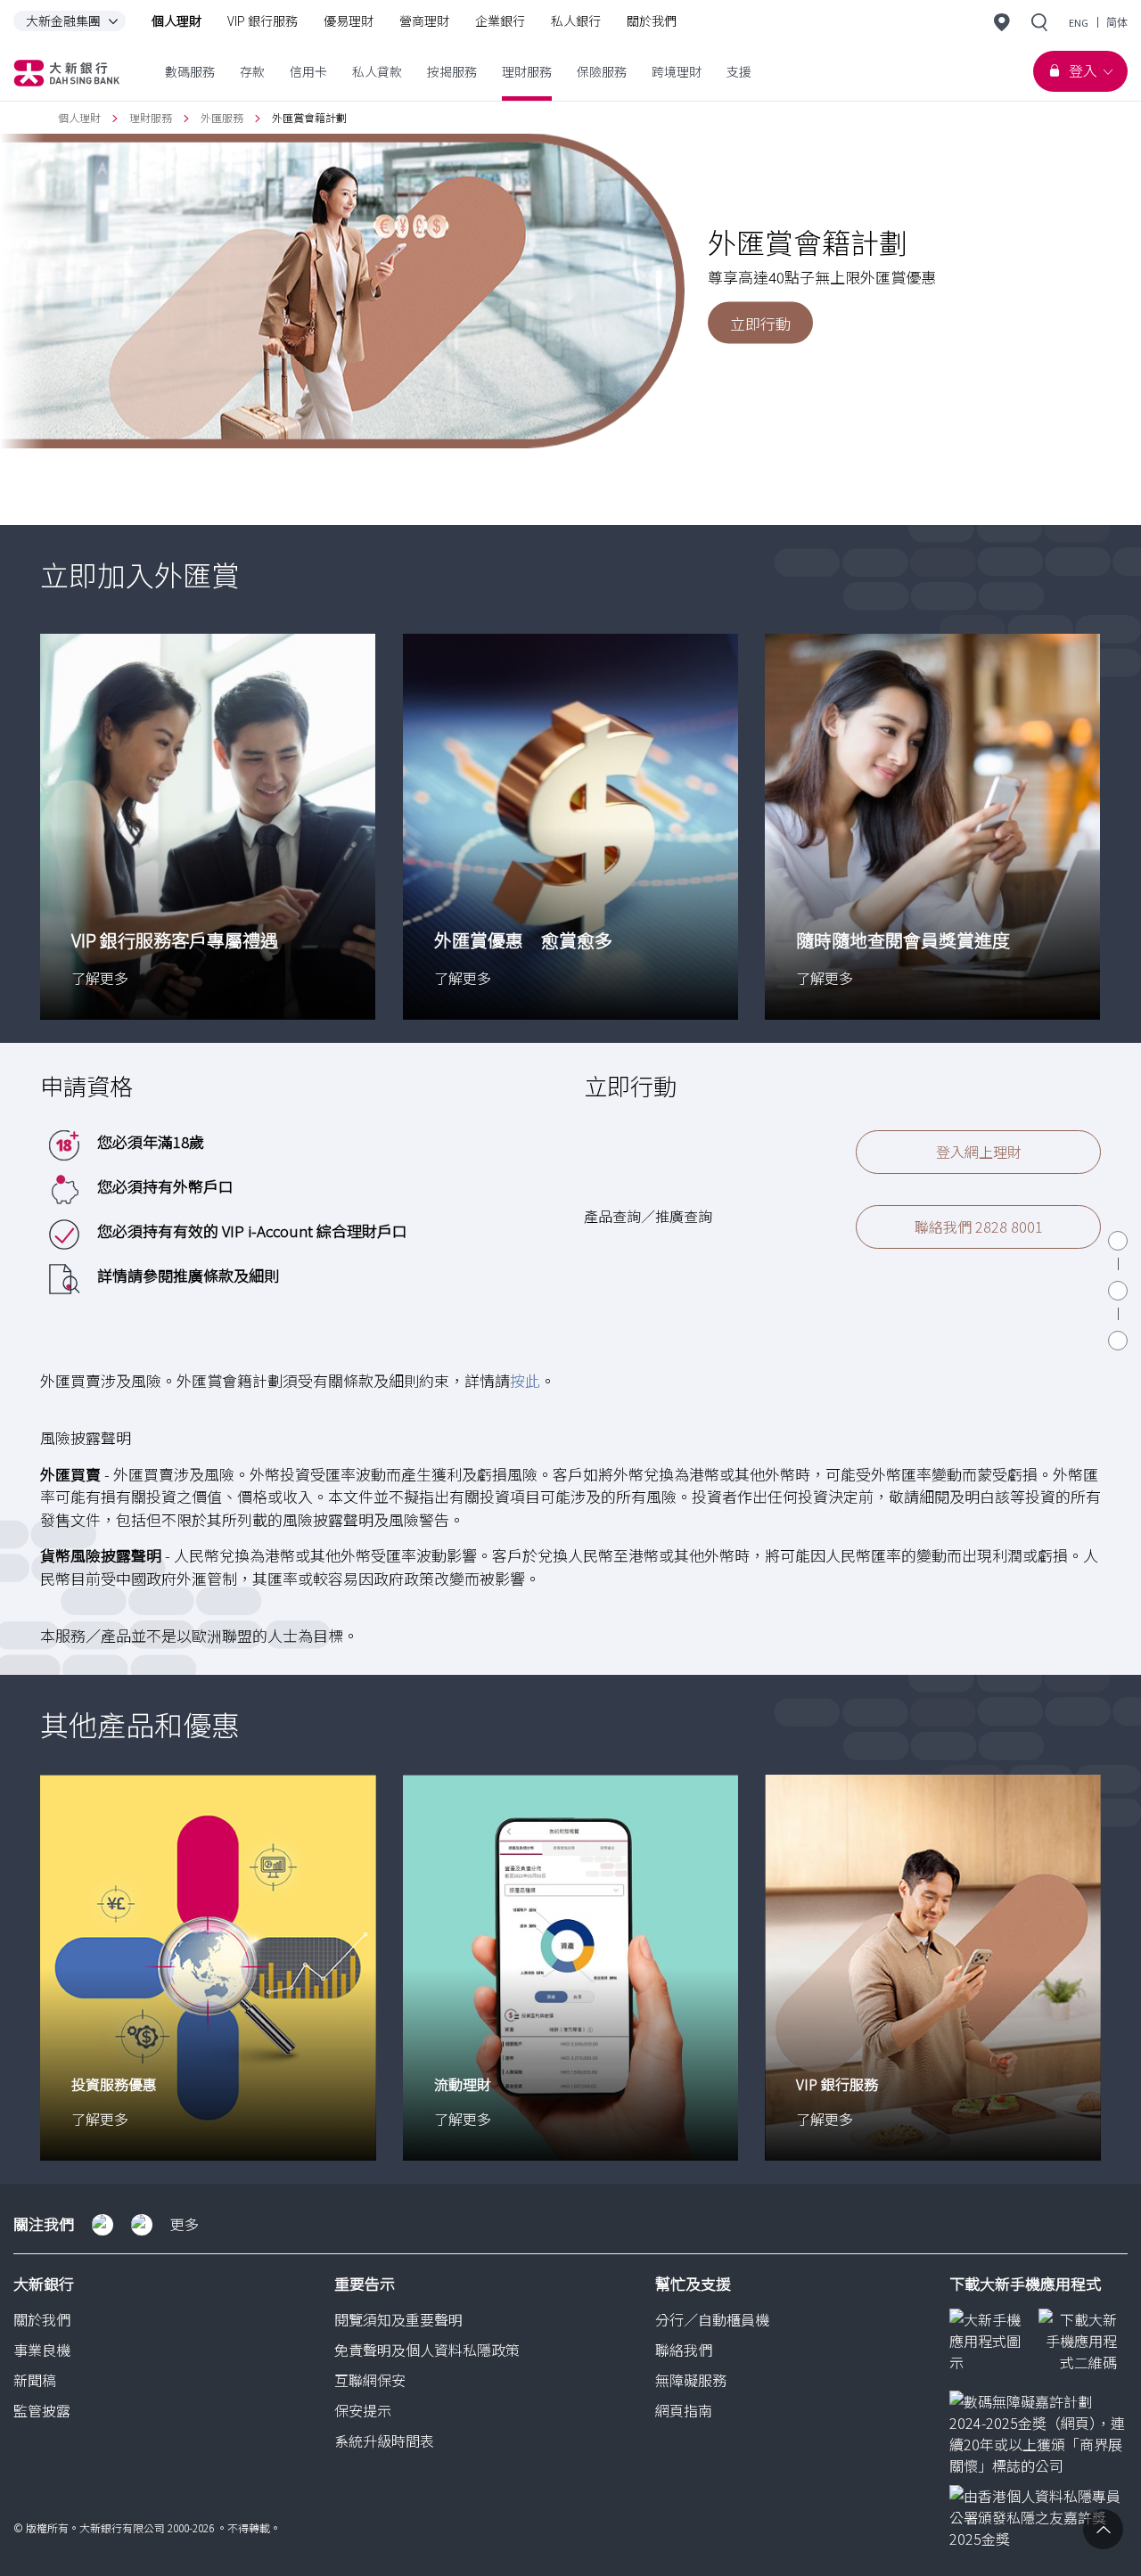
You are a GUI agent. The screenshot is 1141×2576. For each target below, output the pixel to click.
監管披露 (42, 2410)
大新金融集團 (63, 21)
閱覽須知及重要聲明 (398, 2319)
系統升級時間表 (384, 2441)
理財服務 (151, 117)
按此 (525, 1380)
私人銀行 (576, 21)
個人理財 (176, 21)
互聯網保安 (370, 2380)
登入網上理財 (979, 1152)
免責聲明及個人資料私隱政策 (427, 2350)
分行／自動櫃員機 (712, 2319)
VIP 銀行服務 (263, 21)
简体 (1117, 23)
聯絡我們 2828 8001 (979, 1226)
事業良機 (42, 2350)
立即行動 (760, 322)
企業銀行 (500, 21)
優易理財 (349, 21)
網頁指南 (684, 2410)
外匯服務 (222, 117)
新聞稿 (35, 2380)
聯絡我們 (684, 2350)
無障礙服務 (691, 2380)
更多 (185, 2224)
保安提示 (363, 2410)
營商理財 (424, 21)
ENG (1079, 23)
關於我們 (652, 21)
